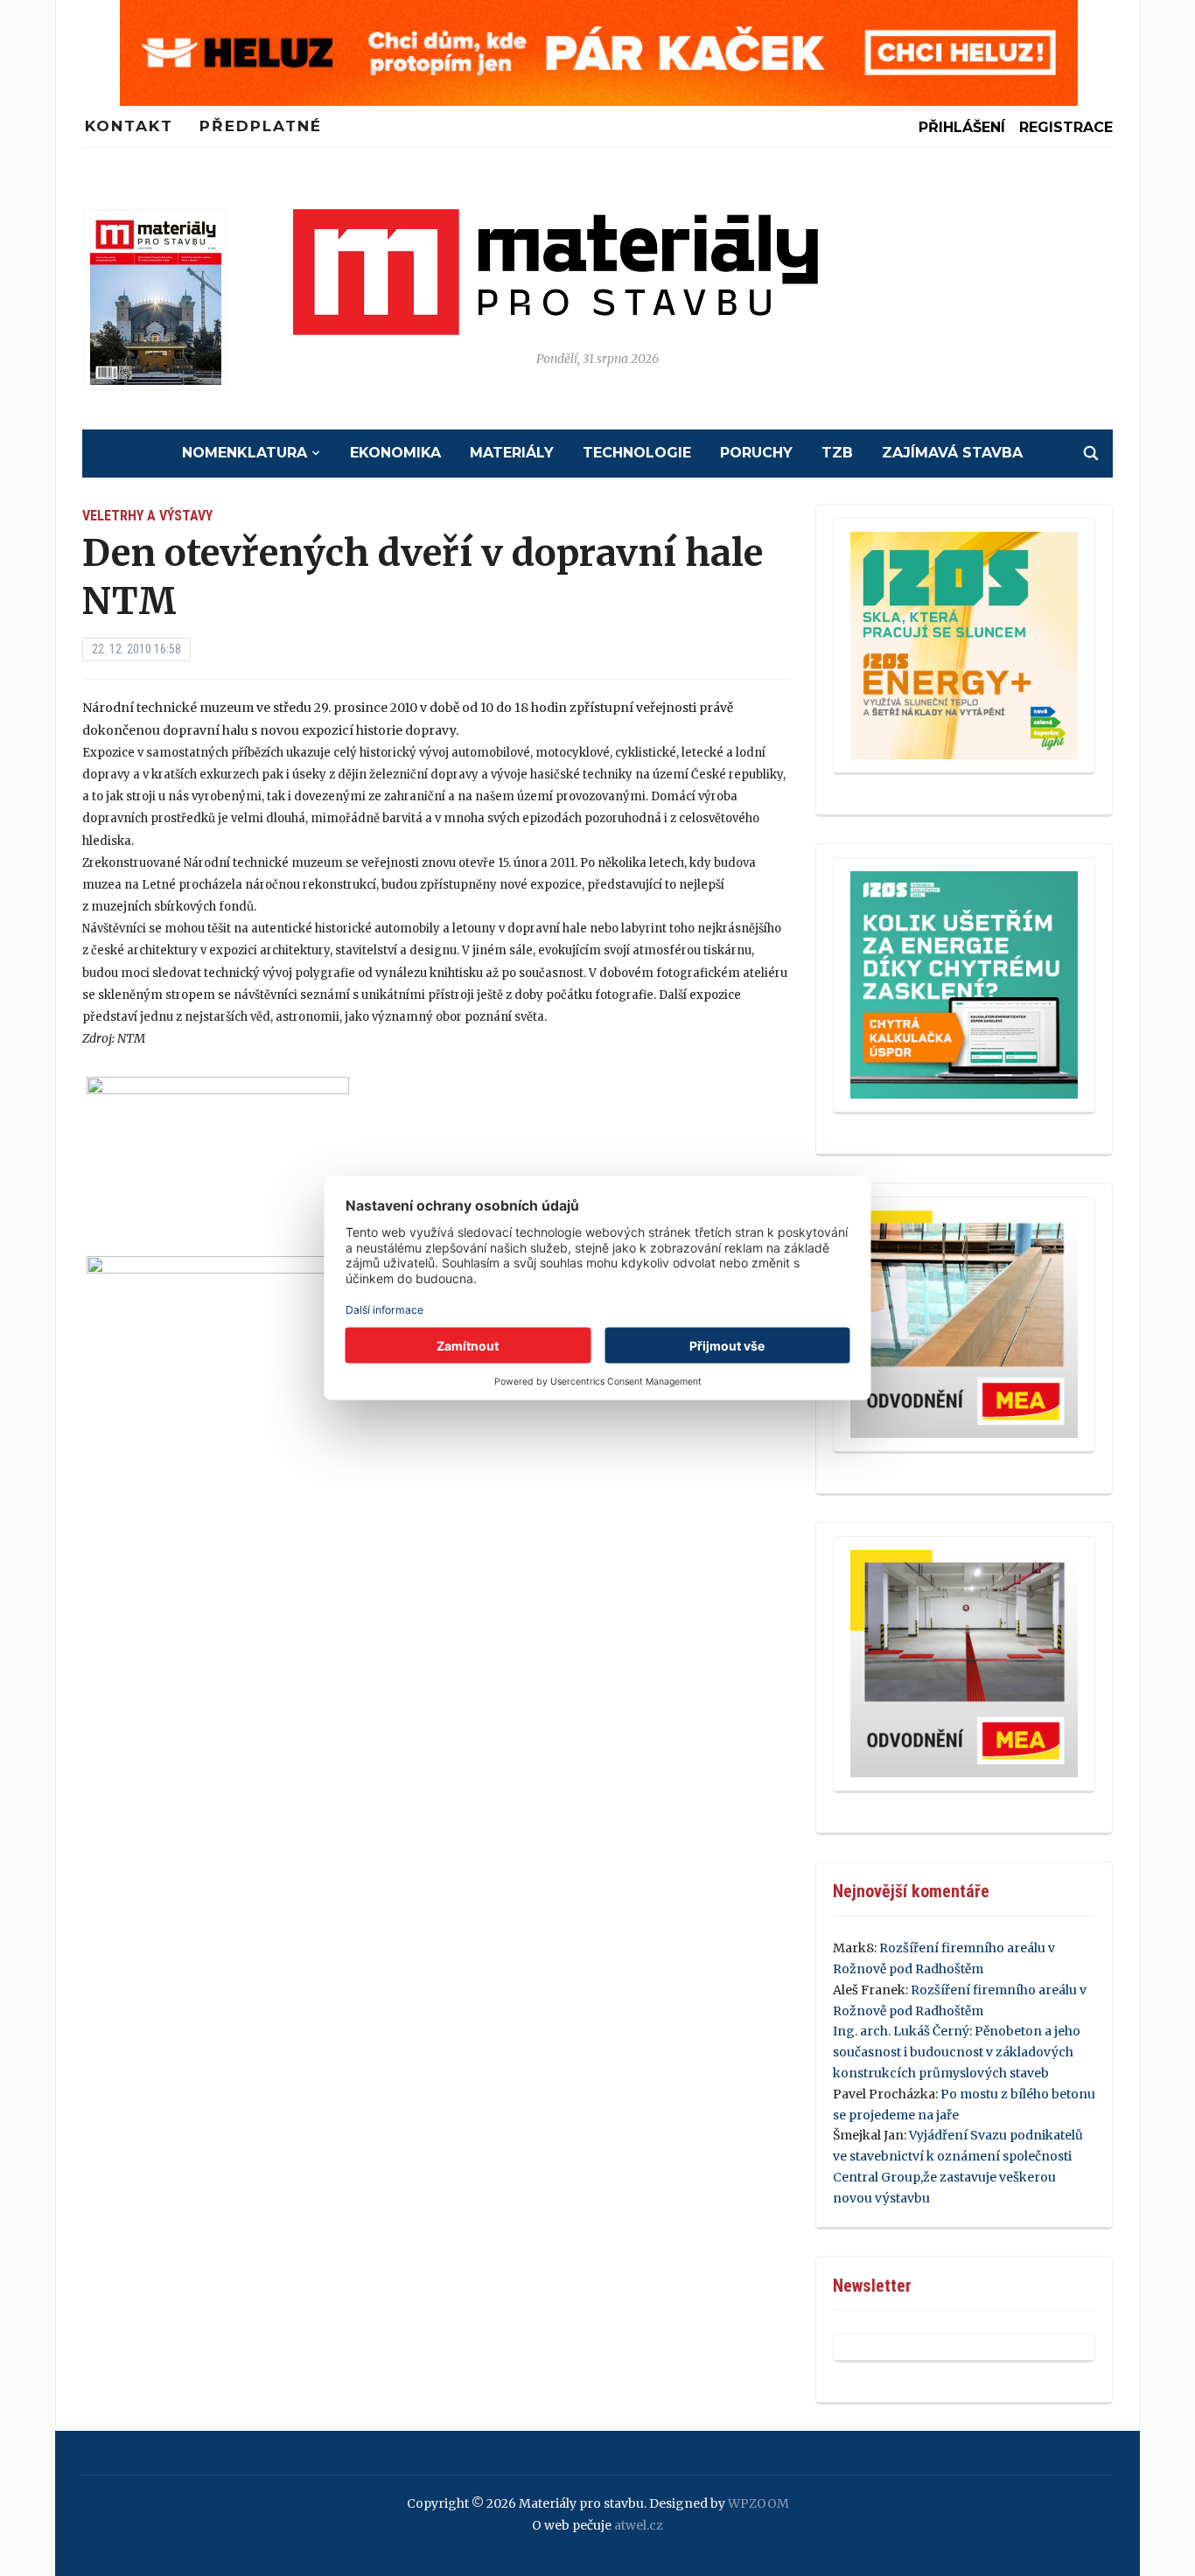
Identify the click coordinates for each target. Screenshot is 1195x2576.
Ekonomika (395, 453)
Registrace (1066, 127)
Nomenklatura (245, 453)
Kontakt (129, 126)
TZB (837, 453)
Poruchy (756, 453)
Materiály (512, 453)
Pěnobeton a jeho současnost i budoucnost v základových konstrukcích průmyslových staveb (957, 2052)
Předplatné (261, 126)
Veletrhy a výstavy (147, 516)
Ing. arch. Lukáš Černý (901, 2031)
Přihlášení (962, 127)
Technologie (637, 453)
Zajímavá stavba (952, 453)
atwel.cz (639, 2525)
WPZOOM (758, 2503)
